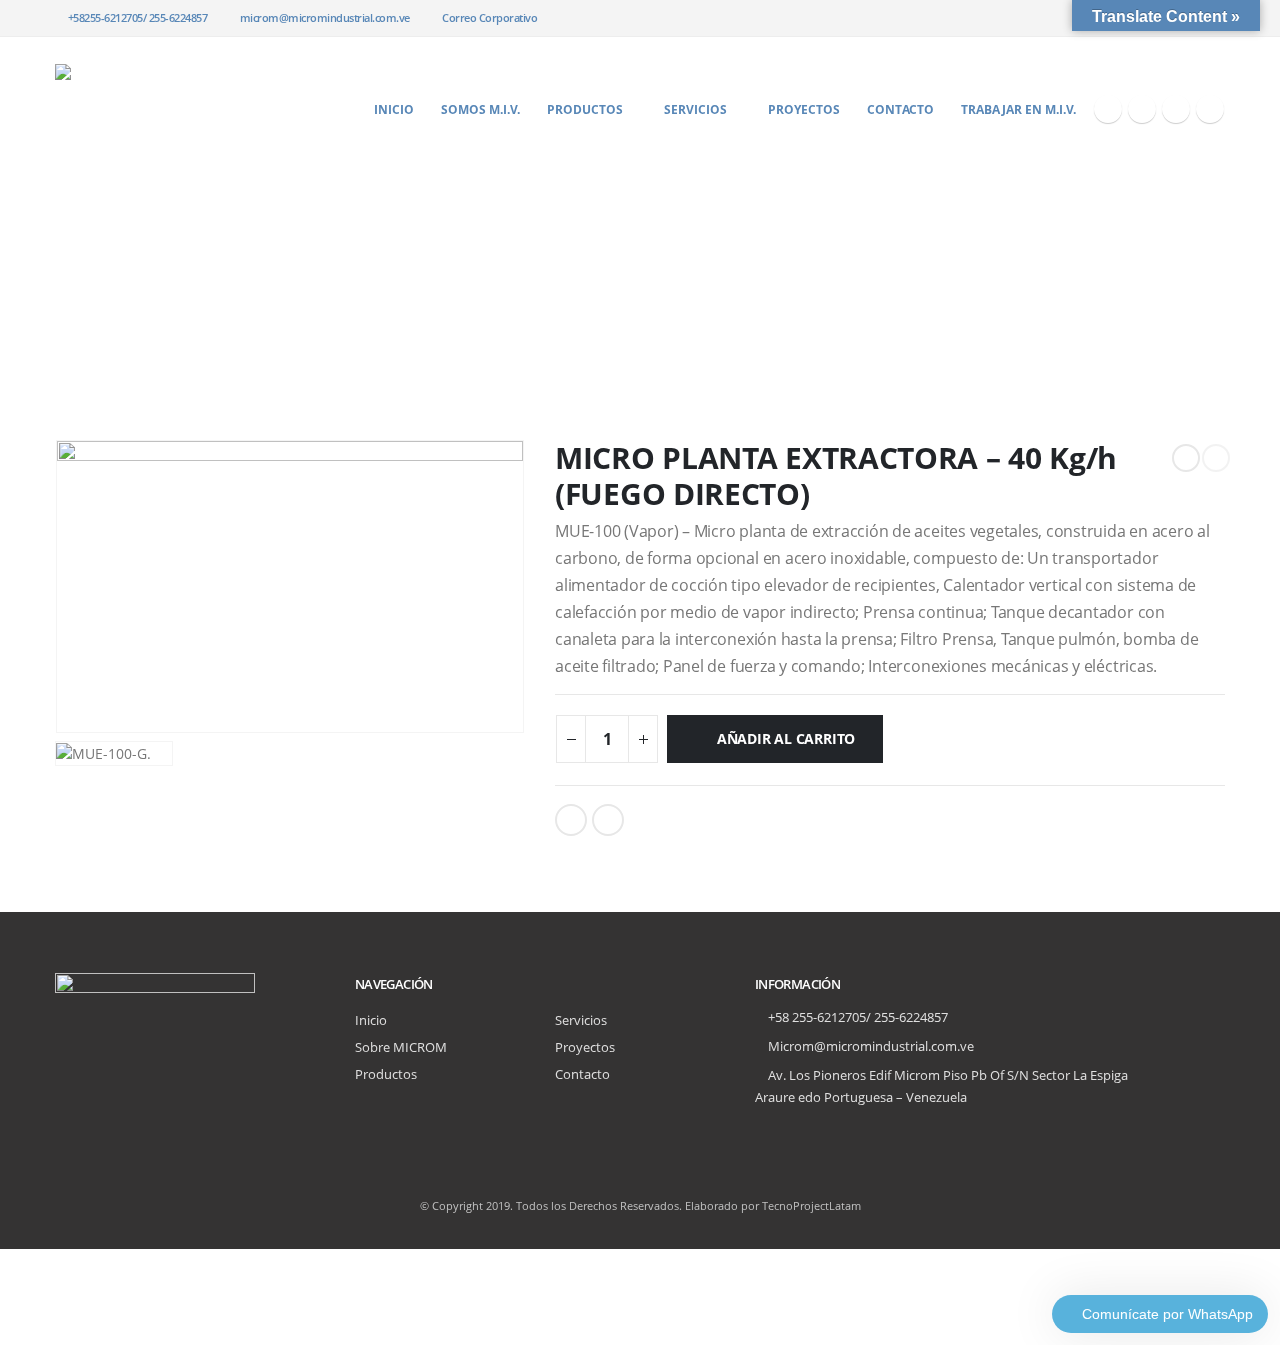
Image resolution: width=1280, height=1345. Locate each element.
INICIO (394, 109)
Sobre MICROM (401, 1047)
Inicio (371, 1020)
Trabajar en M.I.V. (1018, 109)
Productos (386, 1074)
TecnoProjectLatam (811, 1205)
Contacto (582, 1074)
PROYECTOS (804, 109)
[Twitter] (1142, 109)
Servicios (581, 1020)
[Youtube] (1176, 109)
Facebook (571, 820)
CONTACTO (900, 109)
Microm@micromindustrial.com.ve (871, 1046)
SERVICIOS (695, 109)
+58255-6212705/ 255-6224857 (138, 17)
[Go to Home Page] (62, 282)
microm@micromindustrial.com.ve (325, 17)
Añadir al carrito (786, 738)
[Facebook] (1108, 109)
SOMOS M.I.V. (480, 109)
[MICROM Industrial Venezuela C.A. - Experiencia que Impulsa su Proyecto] (180, 109)
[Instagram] (1210, 109)
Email (608, 820)
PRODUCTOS (585, 109)
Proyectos (585, 1047)
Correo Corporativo (489, 17)
